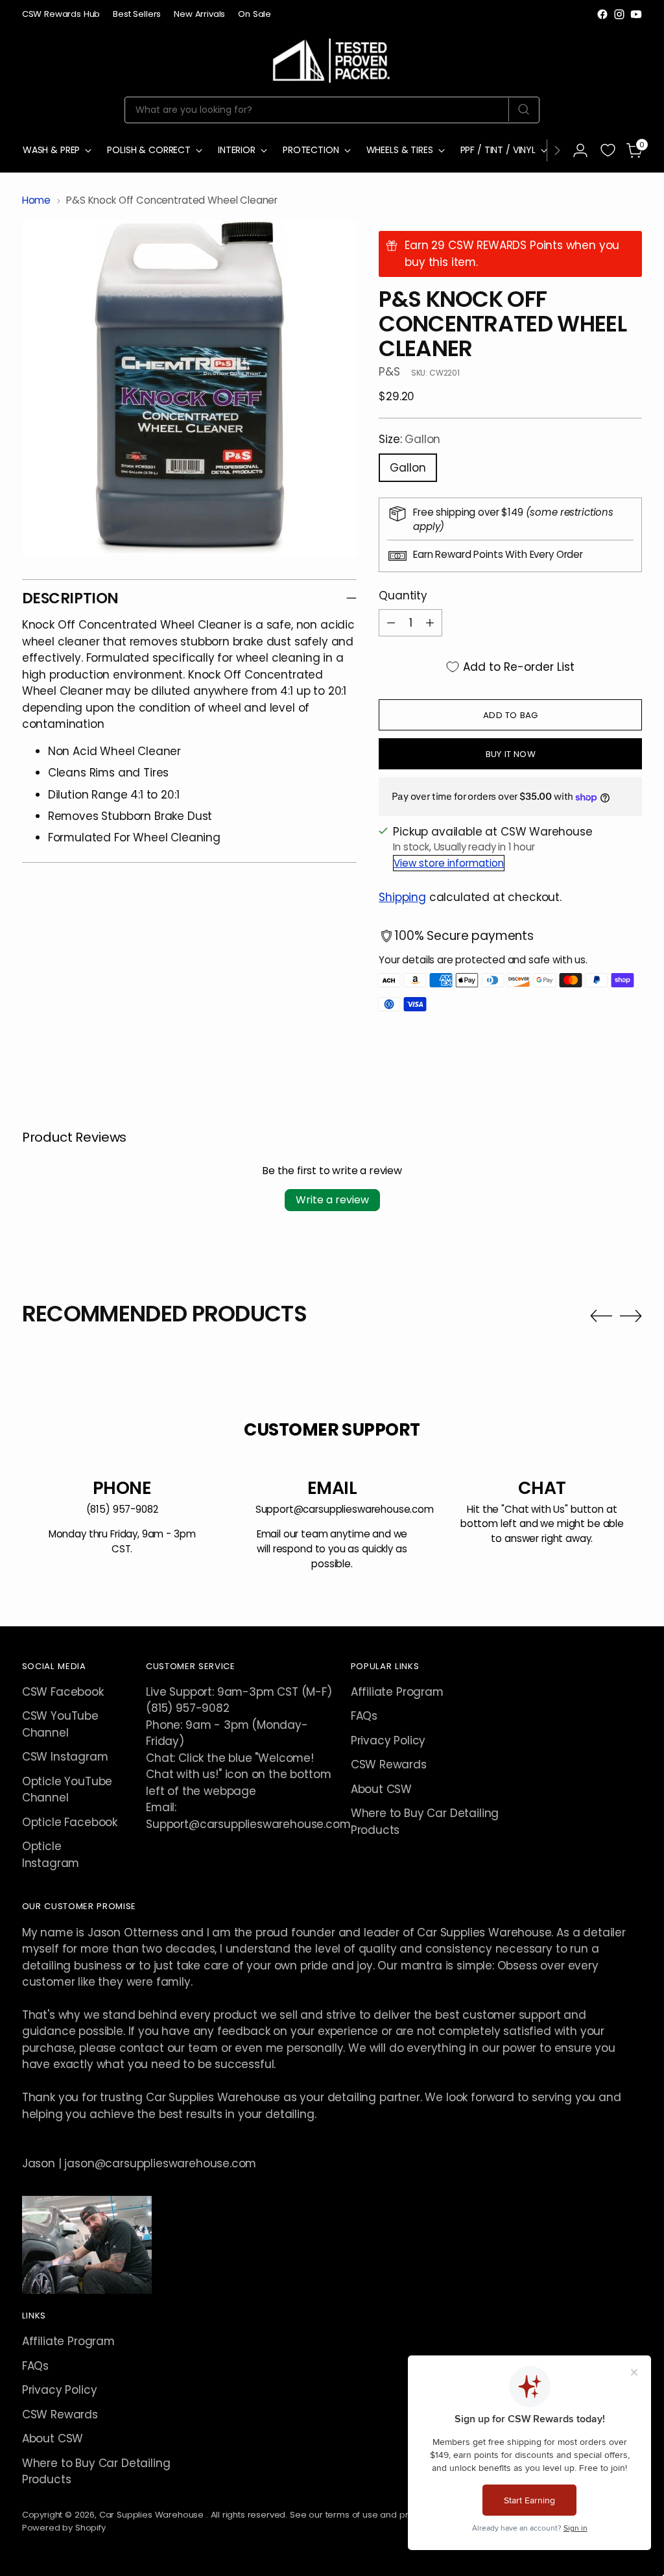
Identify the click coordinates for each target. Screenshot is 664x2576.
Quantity (403, 596)
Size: (409, 439)
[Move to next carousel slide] (631, 1316)
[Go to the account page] (580, 150)
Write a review (332, 1200)
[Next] (557, 150)
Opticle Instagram (51, 1854)
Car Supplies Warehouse (153, 2515)
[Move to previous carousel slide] (601, 1316)
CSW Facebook (63, 1692)
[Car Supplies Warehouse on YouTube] (636, 14)
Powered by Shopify (64, 2528)
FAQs (364, 1716)
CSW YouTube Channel (60, 1724)
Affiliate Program (397, 1692)
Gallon (408, 468)
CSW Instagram (65, 1757)
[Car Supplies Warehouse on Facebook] (602, 14)
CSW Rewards (389, 1764)
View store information (449, 863)
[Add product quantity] (430, 623)
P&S (389, 372)
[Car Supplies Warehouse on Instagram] (619, 14)
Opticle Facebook (70, 1822)
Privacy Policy (388, 1740)
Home (36, 200)
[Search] (524, 110)
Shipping (402, 897)
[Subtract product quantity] (391, 623)
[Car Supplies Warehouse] (332, 58)
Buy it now (511, 754)
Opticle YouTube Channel (67, 1789)
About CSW (381, 1789)
